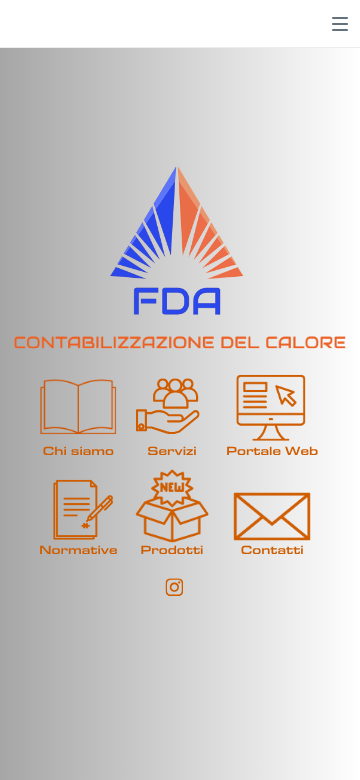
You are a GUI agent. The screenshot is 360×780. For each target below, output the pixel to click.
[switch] (340, 24)
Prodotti (172, 551)
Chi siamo (78, 451)
